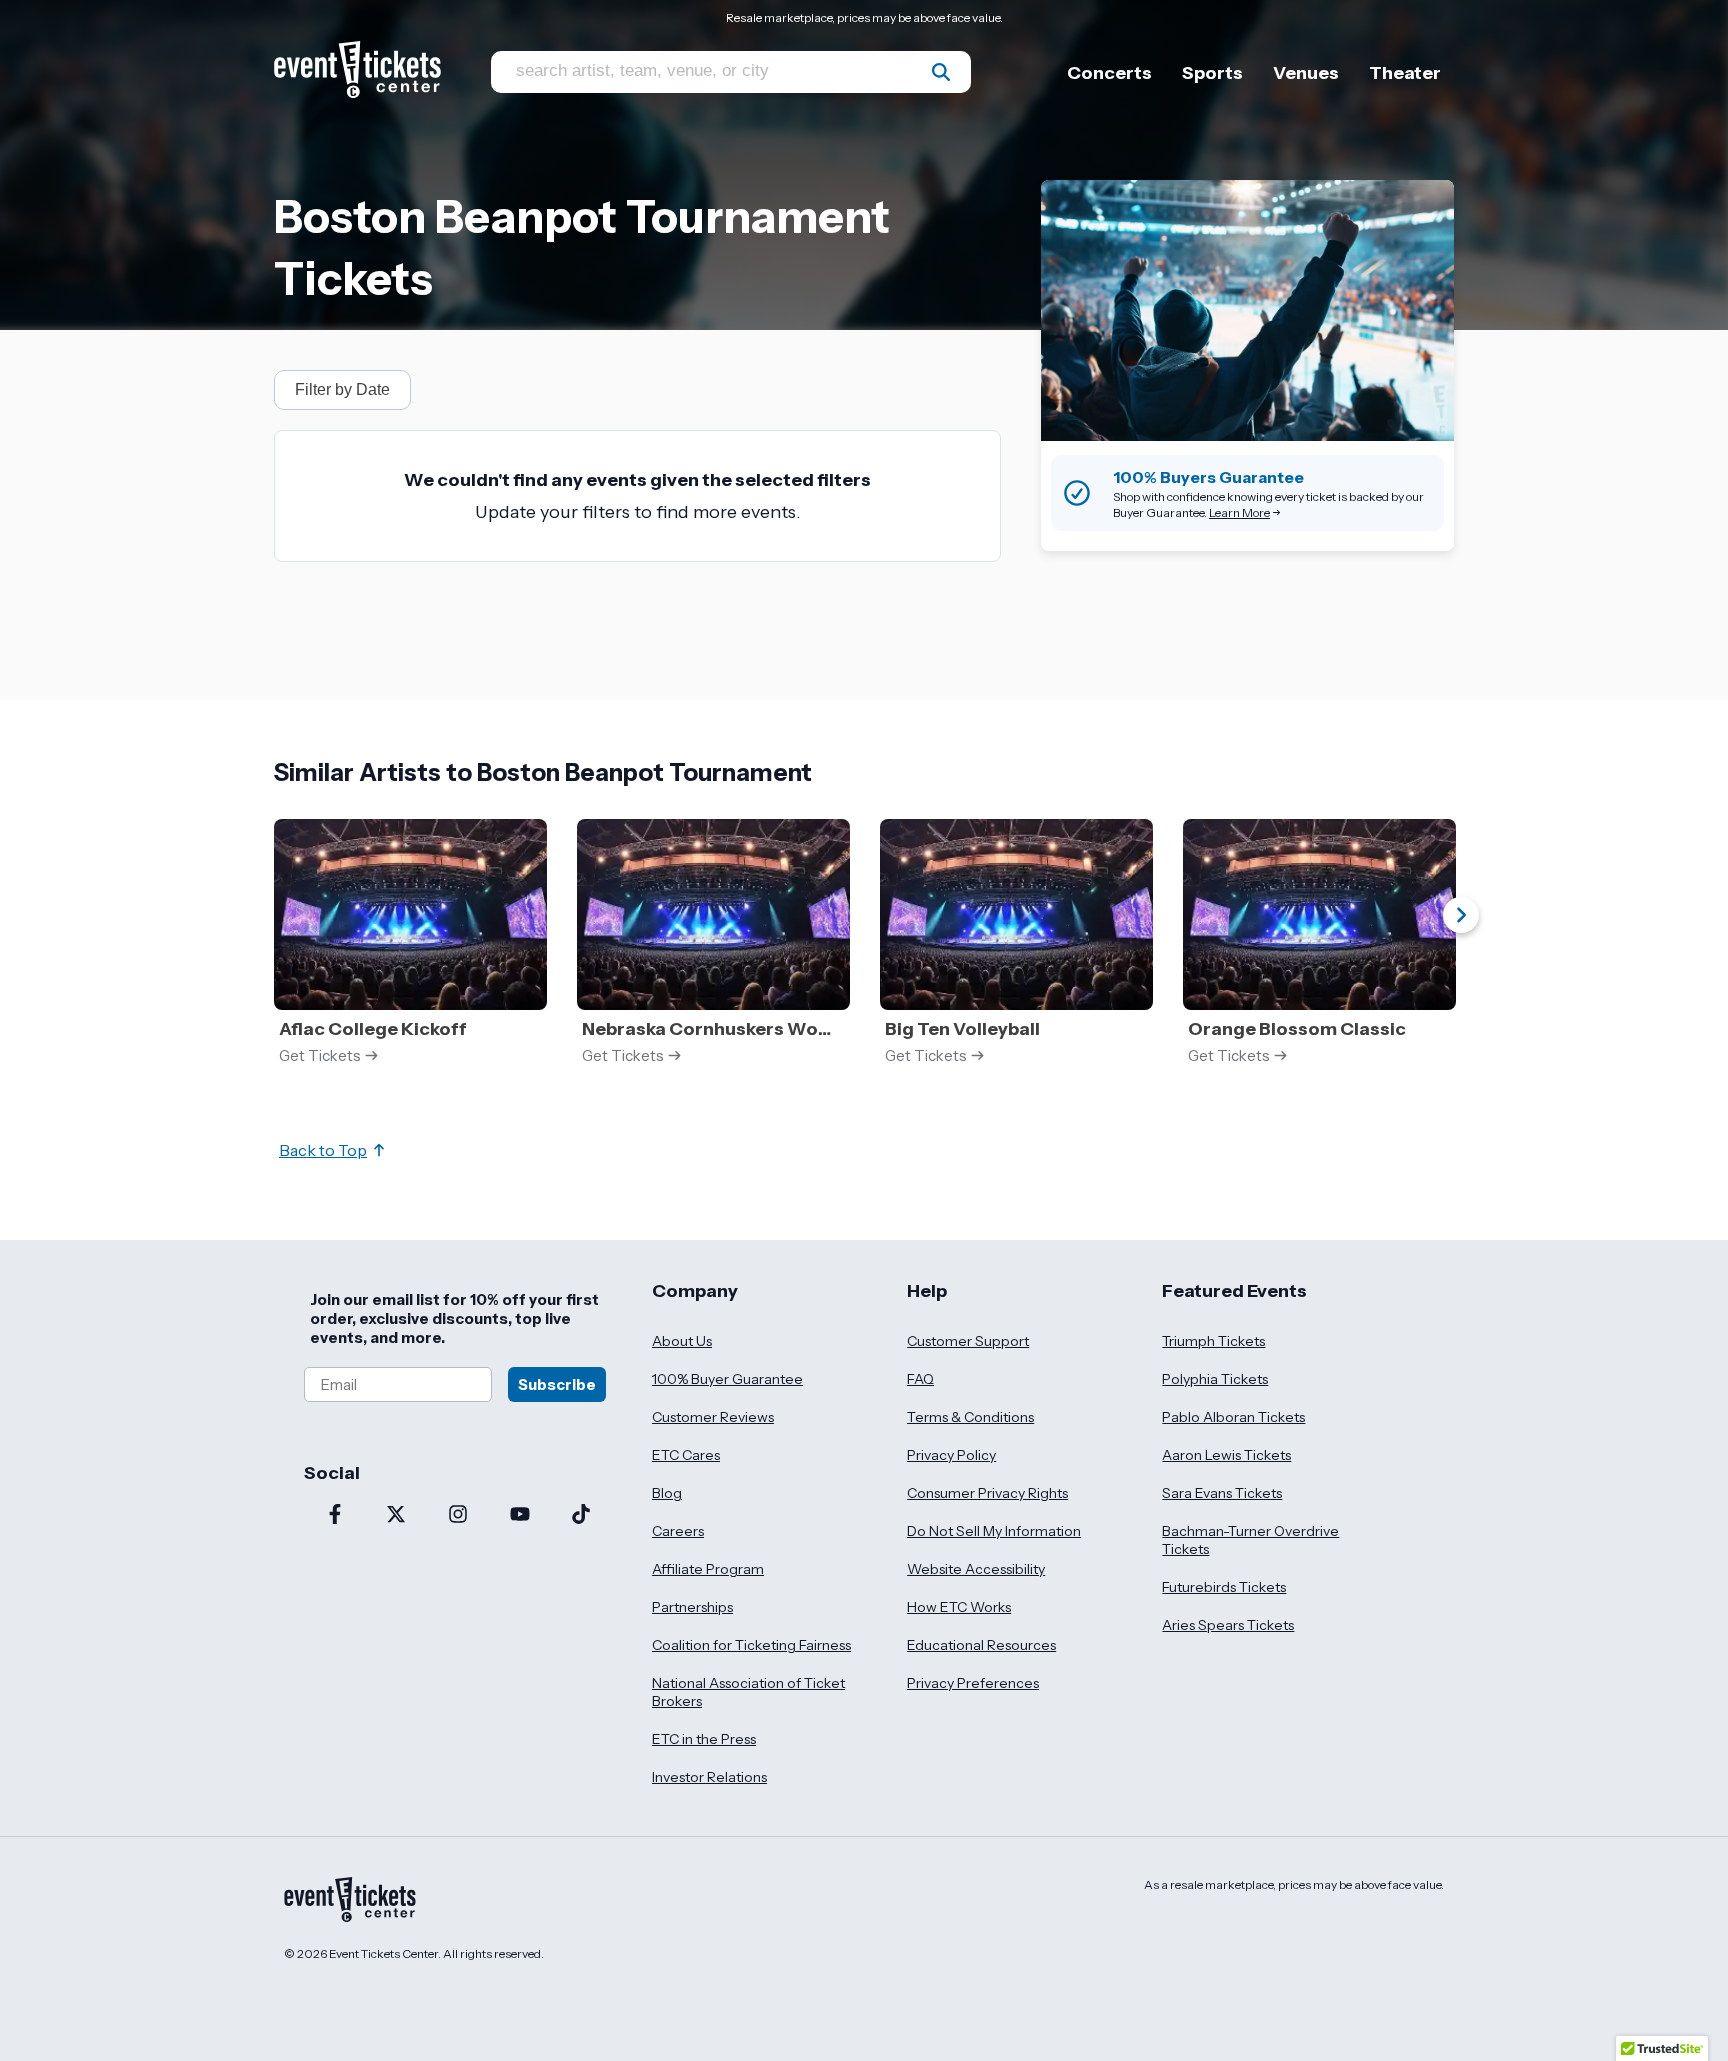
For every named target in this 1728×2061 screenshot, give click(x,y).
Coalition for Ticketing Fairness (751, 1645)
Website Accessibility (976, 1569)
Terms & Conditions (970, 1417)
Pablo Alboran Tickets (1233, 1417)
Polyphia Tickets (1215, 1379)
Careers (678, 1531)
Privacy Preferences (973, 1683)
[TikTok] (581, 1516)
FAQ (920, 1379)
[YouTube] (520, 1516)
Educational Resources (981, 1645)
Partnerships (692, 1607)
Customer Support (968, 1341)
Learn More (1239, 512)
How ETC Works (959, 1607)
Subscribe (557, 1384)
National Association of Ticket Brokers (748, 1692)
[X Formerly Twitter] (397, 1516)
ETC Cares (686, 1455)
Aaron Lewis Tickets (1226, 1455)
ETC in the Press (704, 1739)
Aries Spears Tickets (1228, 1625)
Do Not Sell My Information (994, 1531)
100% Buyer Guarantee (727, 1379)
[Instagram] (458, 1516)
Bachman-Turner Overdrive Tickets (1250, 1540)
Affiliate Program (708, 1569)
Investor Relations (709, 1777)
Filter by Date (342, 389)
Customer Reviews (713, 1417)
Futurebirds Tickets (1224, 1587)
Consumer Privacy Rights (987, 1493)
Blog (667, 1493)
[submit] (941, 72)
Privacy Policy (951, 1455)
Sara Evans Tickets (1222, 1493)
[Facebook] (335, 1516)
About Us (682, 1341)
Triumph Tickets (1213, 1341)
